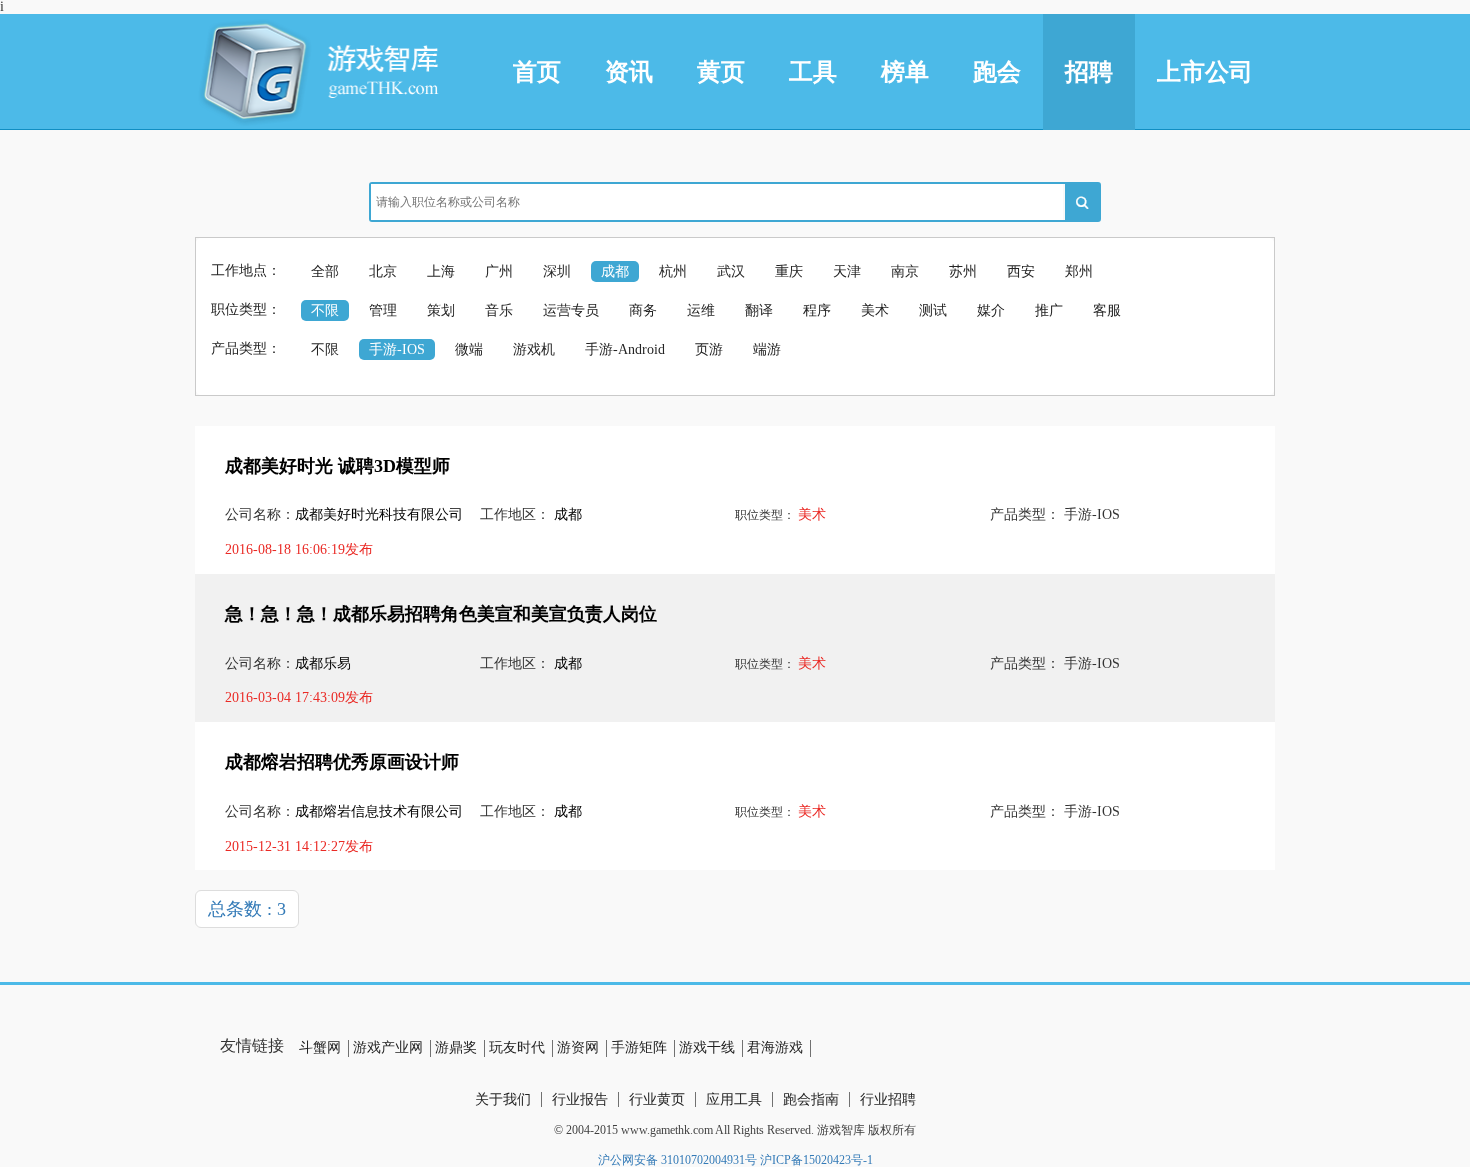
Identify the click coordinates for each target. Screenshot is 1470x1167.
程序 (817, 310)
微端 (469, 349)
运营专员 (571, 310)
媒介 (991, 310)
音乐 (499, 310)
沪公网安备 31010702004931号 (677, 1160)
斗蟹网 (320, 1047)
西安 (1021, 271)
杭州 (673, 271)
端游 (767, 349)
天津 (847, 271)
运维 (701, 310)
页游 (709, 349)
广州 (499, 271)
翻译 (759, 310)
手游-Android (625, 349)
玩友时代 (517, 1047)
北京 (383, 271)
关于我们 (503, 1099)
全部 (325, 271)
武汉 (731, 271)
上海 (441, 271)
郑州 (1079, 271)
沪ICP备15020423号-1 (816, 1160)
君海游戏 (775, 1047)
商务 (643, 310)
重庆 (789, 271)
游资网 (578, 1047)
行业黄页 (657, 1099)
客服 (1107, 310)
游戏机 (534, 349)
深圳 (557, 271)
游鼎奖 (456, 1047)
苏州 (963, 271)
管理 (383, 310)
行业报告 (580, 1099)
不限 (325, 310)
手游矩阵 (639, 1047)
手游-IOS (397, 349)
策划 (441, 310)
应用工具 (734, 1099)
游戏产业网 (388, 1047)
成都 (615, 271)
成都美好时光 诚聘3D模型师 (337, 466)
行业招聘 (888, 1099)
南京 (905, 271)
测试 (933, 310)
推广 (1049, 310)
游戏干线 (707, 1047)
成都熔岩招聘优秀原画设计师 (342, 762)
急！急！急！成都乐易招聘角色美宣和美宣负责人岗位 (441, 614)
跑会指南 (811, 1099)
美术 (875, 310)
